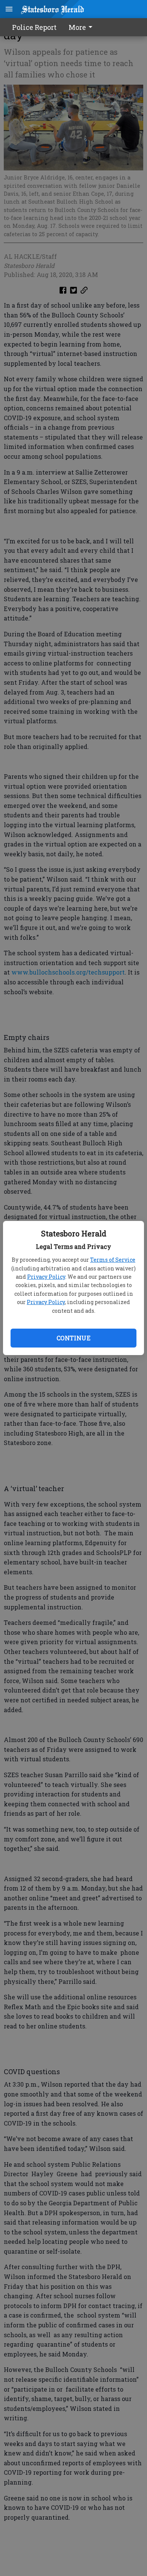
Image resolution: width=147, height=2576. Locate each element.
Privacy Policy (46, 1277)
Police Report (34, 27)
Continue (73, 1338)
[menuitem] (83, 27)
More (77, 27)
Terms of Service (113, 1260)
